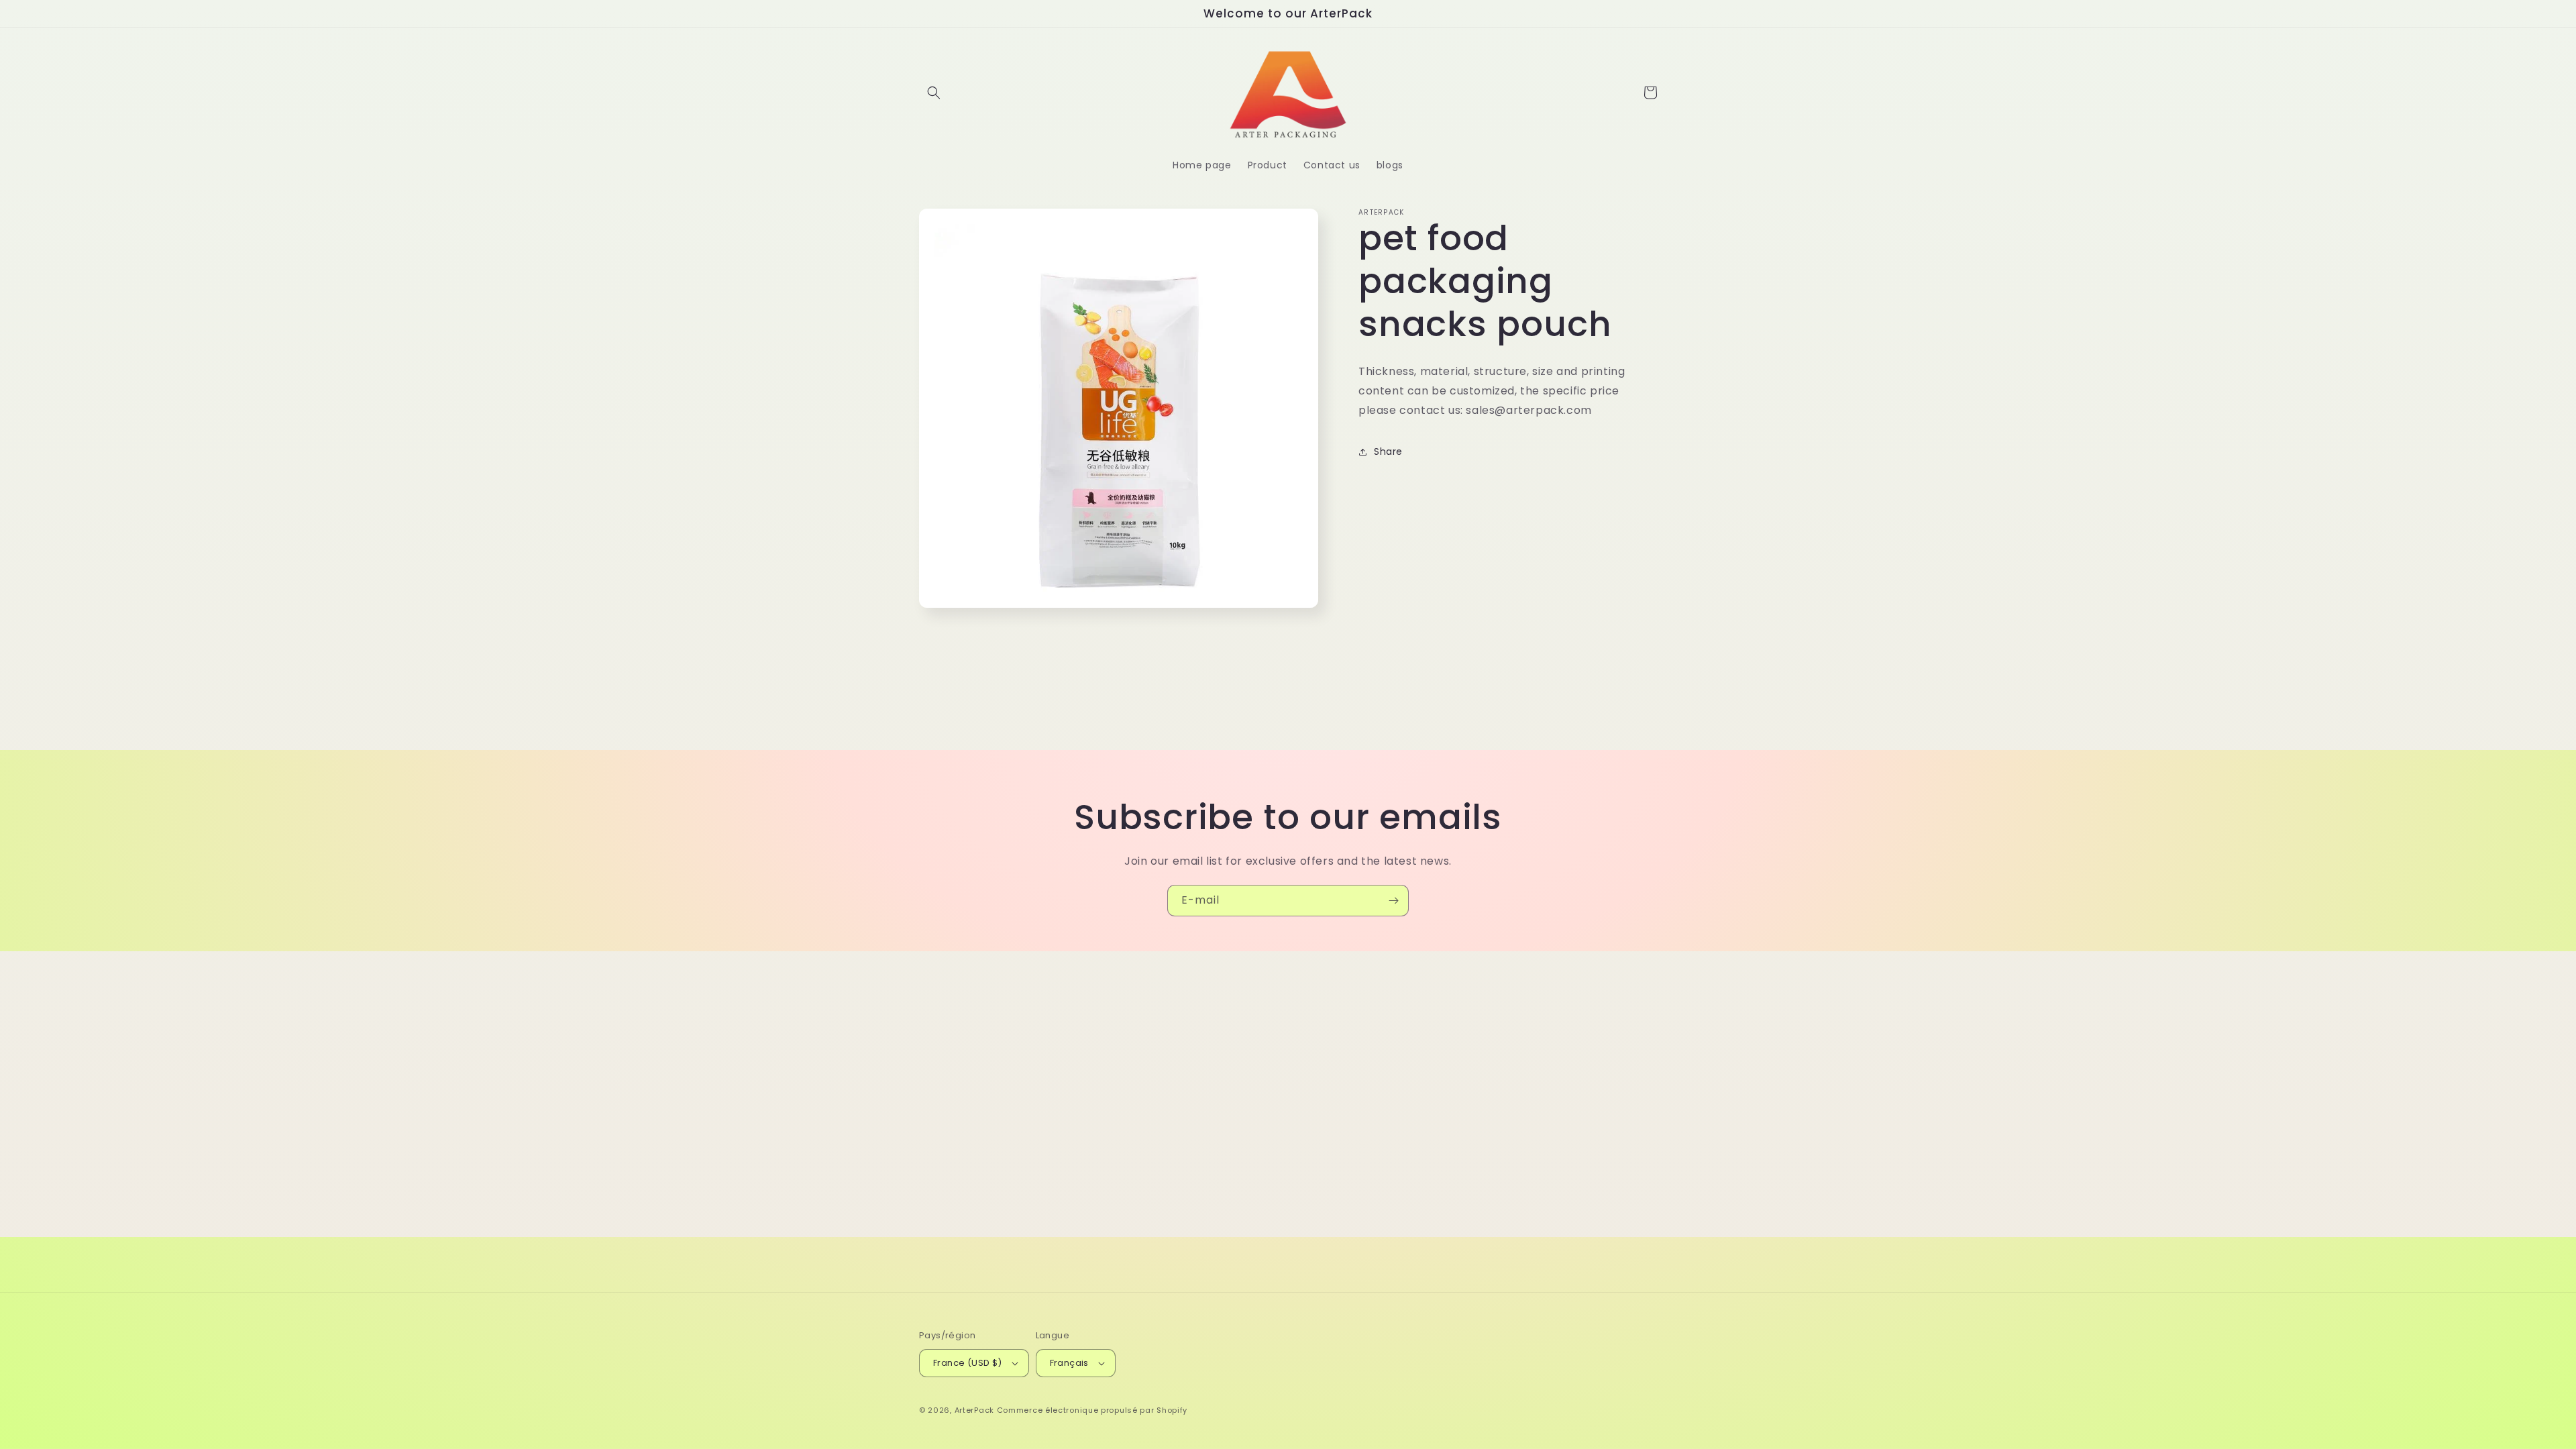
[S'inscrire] (1393, 901)
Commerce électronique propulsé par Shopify (1092, 1410)
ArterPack (974, 1410)
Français (1069, 1363)
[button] (934, 93)
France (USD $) (968, 1363)
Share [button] (1388, 451)
